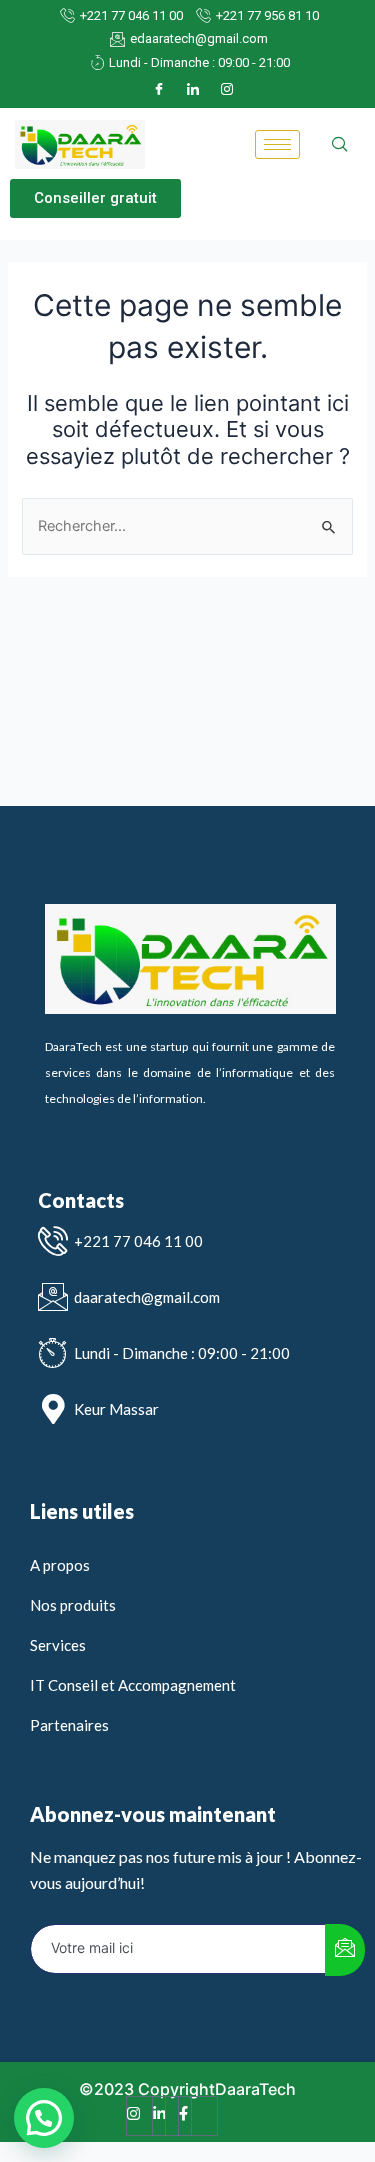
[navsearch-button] (340, 145)
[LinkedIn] (193, 89)
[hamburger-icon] (277, 144)
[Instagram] (227, 89)
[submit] (345, 1950)
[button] (95, 198)
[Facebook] (159, 89)
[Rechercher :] (187, 526)
